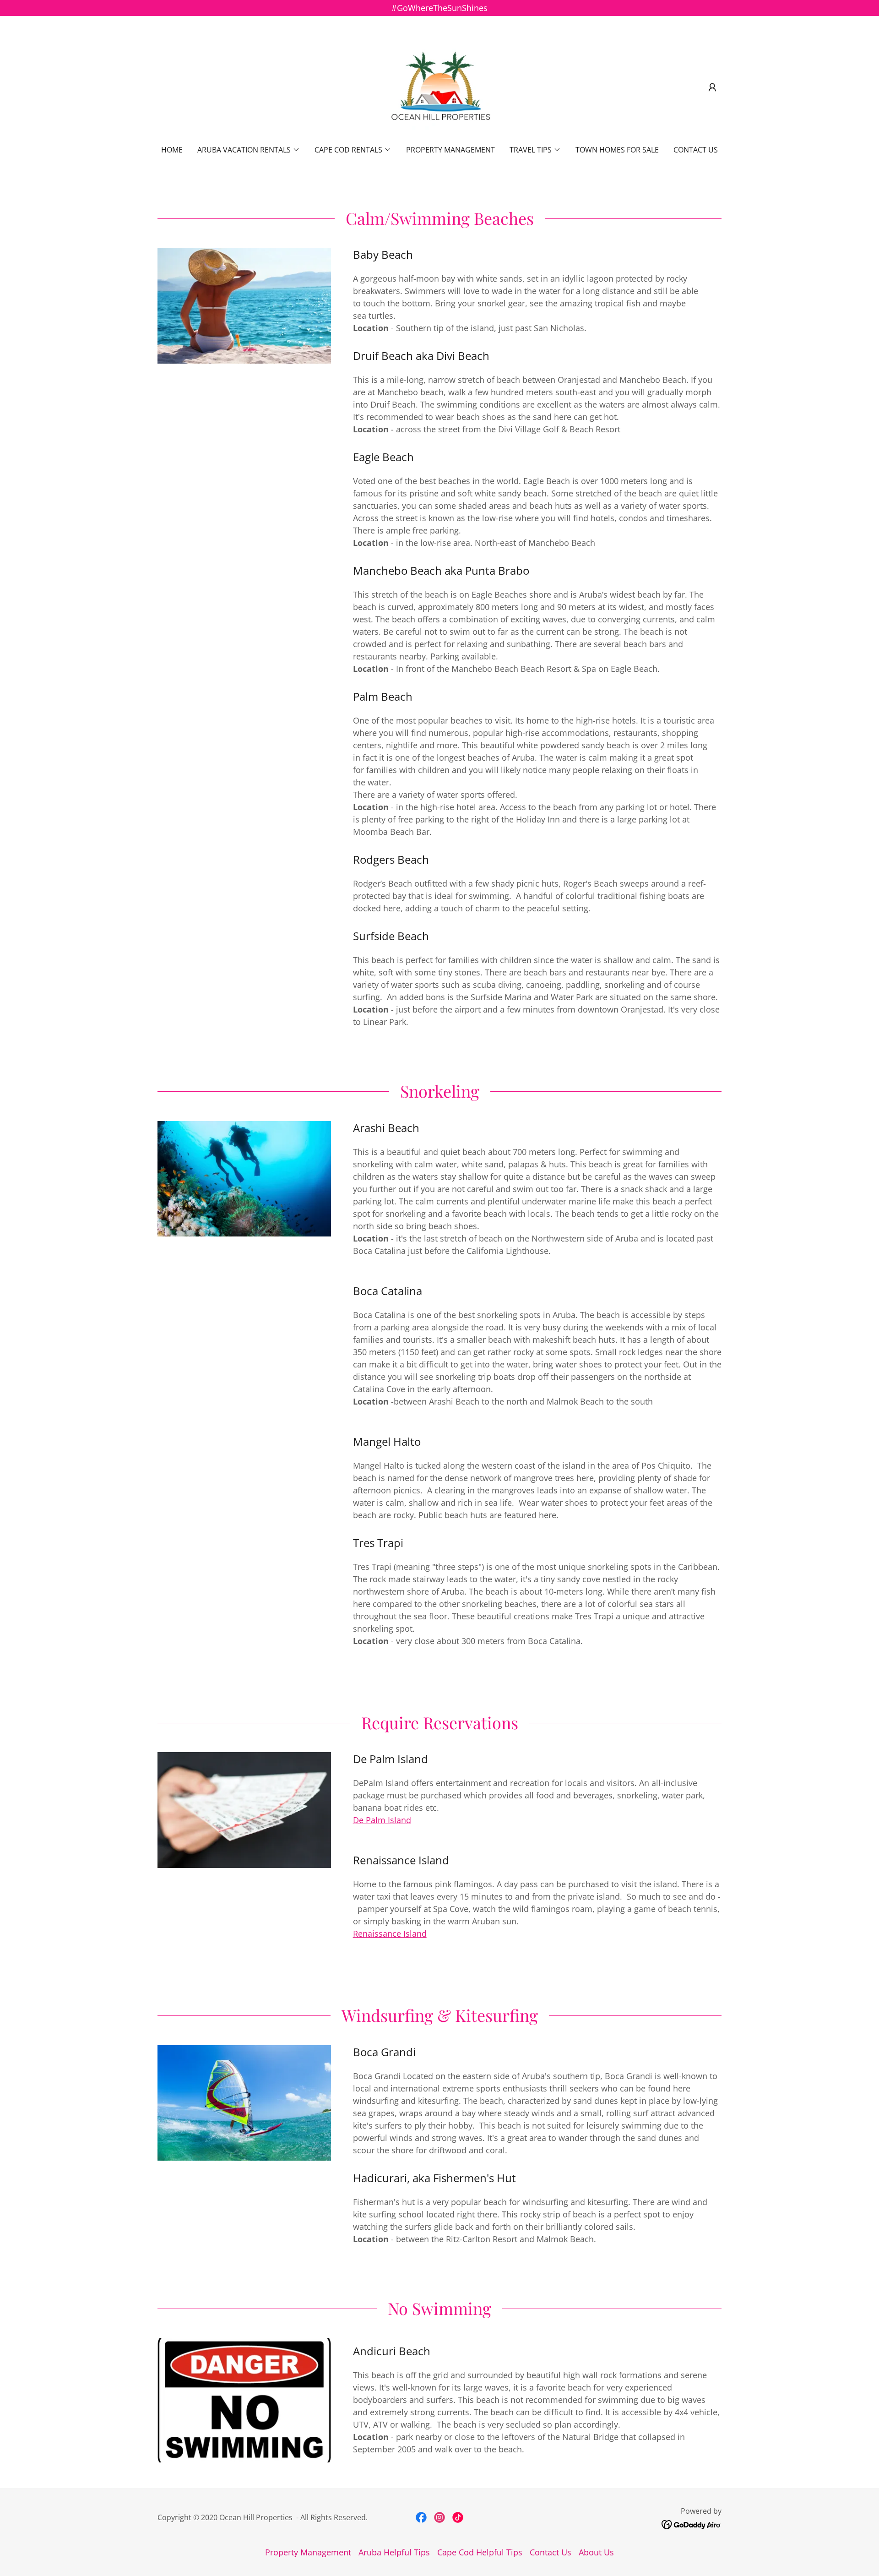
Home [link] (172, 150)
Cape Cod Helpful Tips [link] (480, 2552)
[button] (712, 87)
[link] (440, 87)
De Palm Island (382, 1820)
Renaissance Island (390, 1933)
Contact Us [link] (696, 150)
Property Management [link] (450, 150)
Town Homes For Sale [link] (617, 150)
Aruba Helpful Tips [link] (394, 2552)
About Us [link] (596, 2552)
